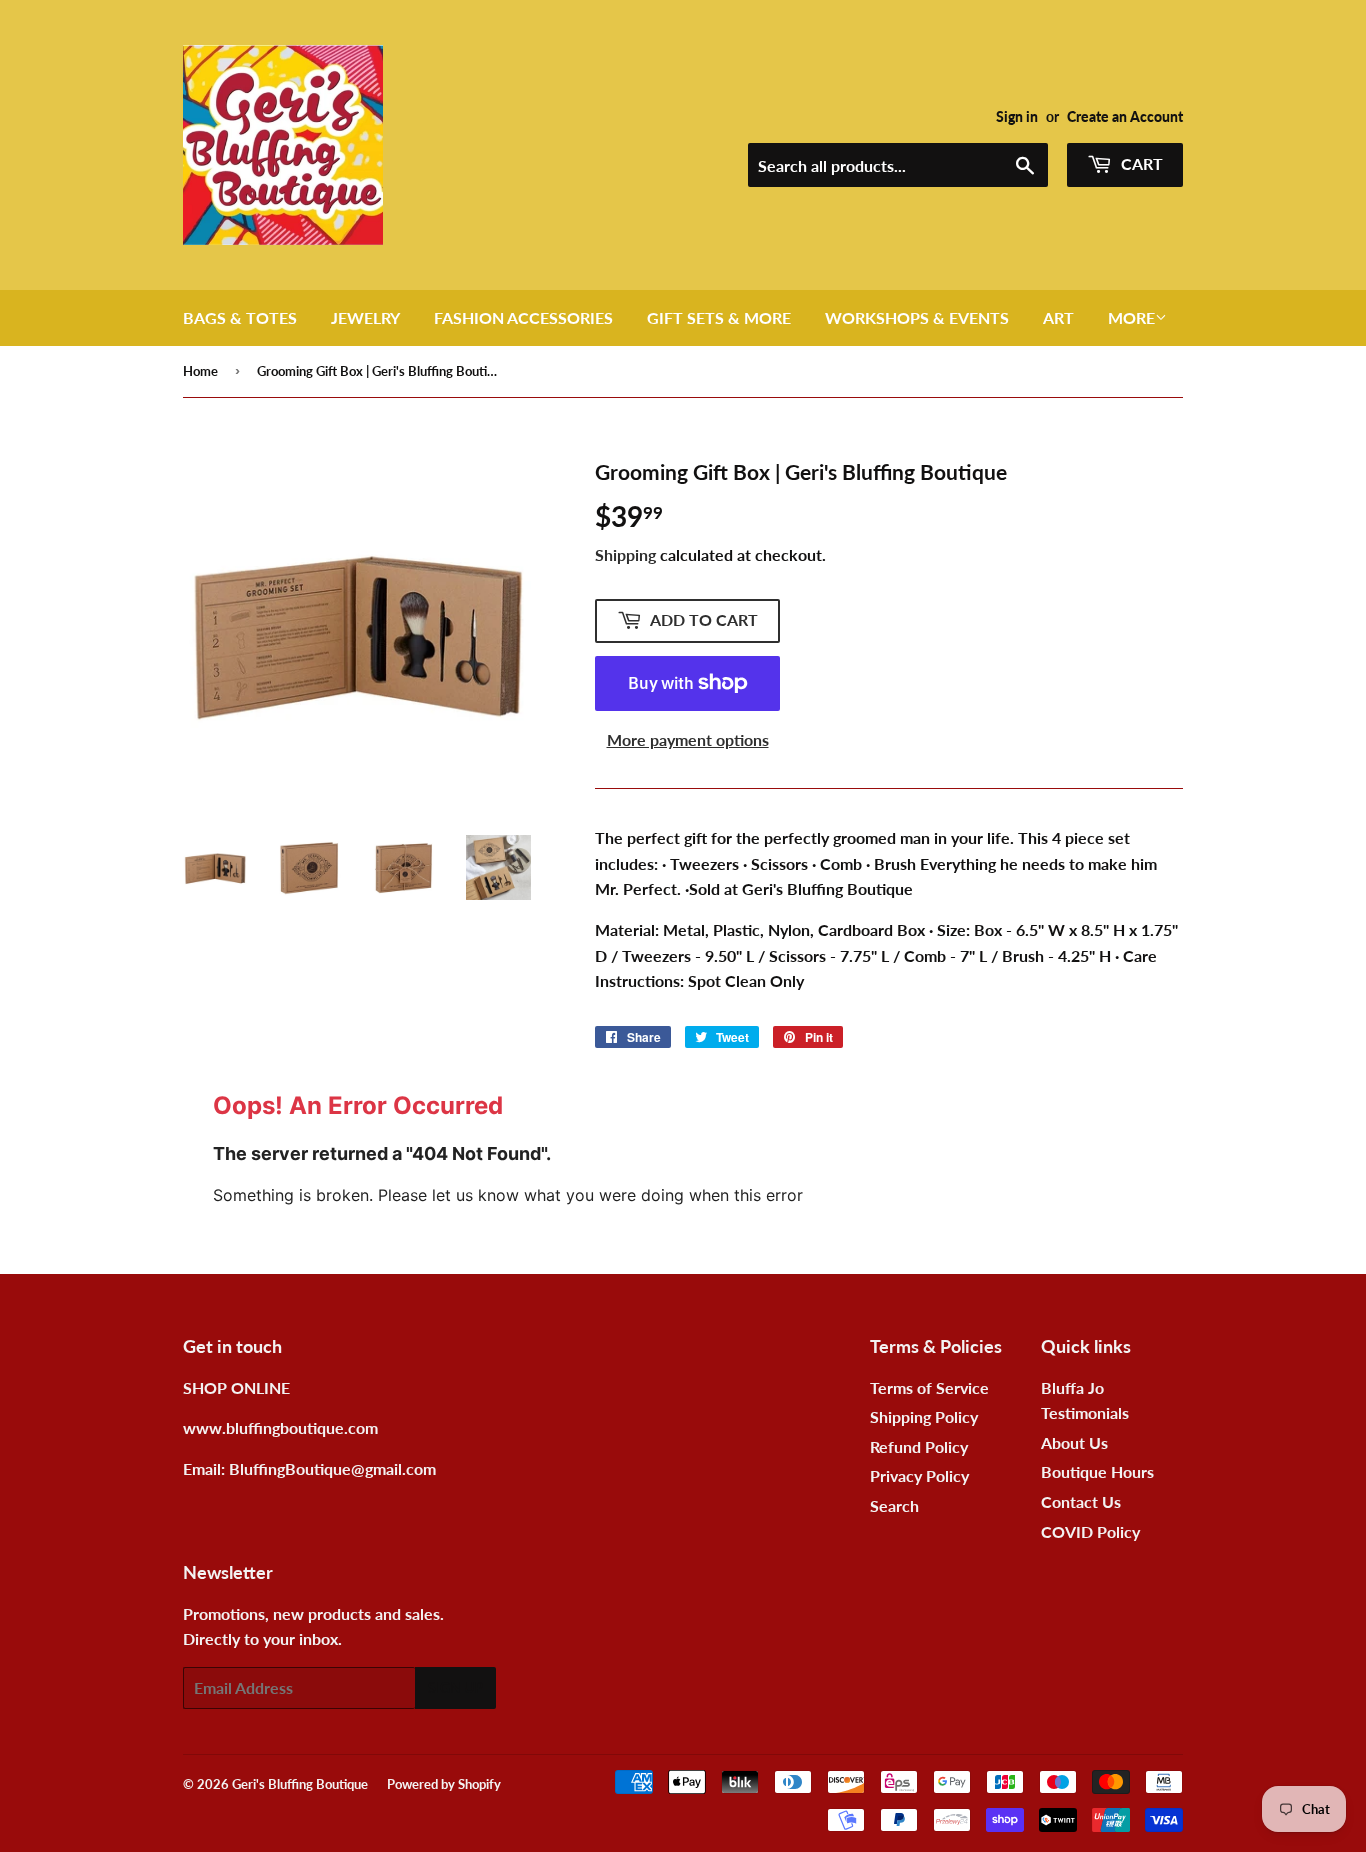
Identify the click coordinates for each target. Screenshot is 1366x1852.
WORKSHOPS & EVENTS (917, 317)
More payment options (688, 739)
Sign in (1017, 117)
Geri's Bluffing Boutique (300, 1784)
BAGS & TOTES (240, 317)
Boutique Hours (1097, 1471)
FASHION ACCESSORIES (523, 317)
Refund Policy (919, 1446)
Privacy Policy (919, 1475)
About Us (1074, 1442)
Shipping (625, 554)
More (1131, 317)
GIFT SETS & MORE (719, 317)
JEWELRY (365, 317)
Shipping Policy (924, 1416)
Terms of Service (929, 1387)
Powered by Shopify (444, 1784)
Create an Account (1125, 117)
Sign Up (455, 1687)
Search (894, 1505)
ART (1058, 317)
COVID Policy (1090, 1531)
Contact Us (1081, 1501)
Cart (1140, 163)
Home (200, 371)
